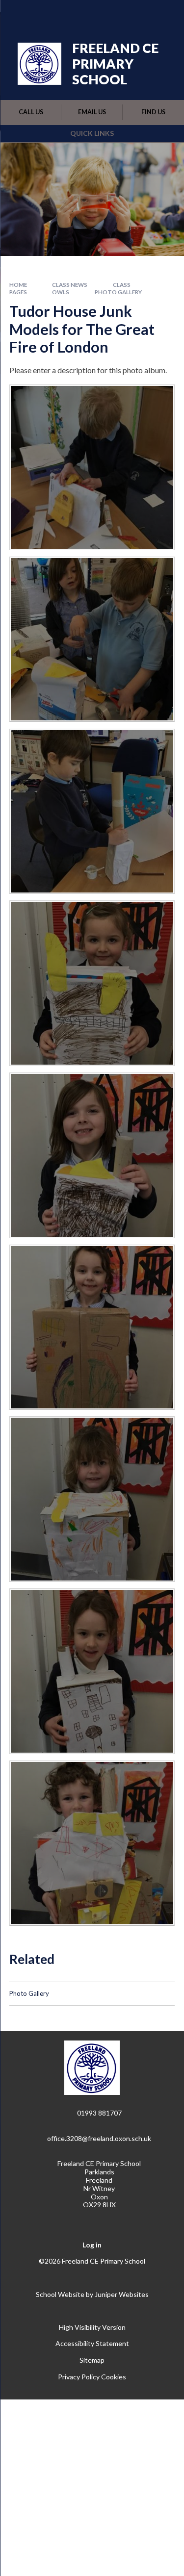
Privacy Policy (79, 2377)
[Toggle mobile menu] (164, 14)
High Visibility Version (92, 2327)
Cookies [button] (114, 2377)
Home (18, 285)
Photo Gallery (118, 292)
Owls (61, 292)
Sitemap (92, 2360)
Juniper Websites (122, 2294)
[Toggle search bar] (138, 14)
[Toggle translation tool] (114, 14)
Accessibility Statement (92, 2343)
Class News (70, 285)
